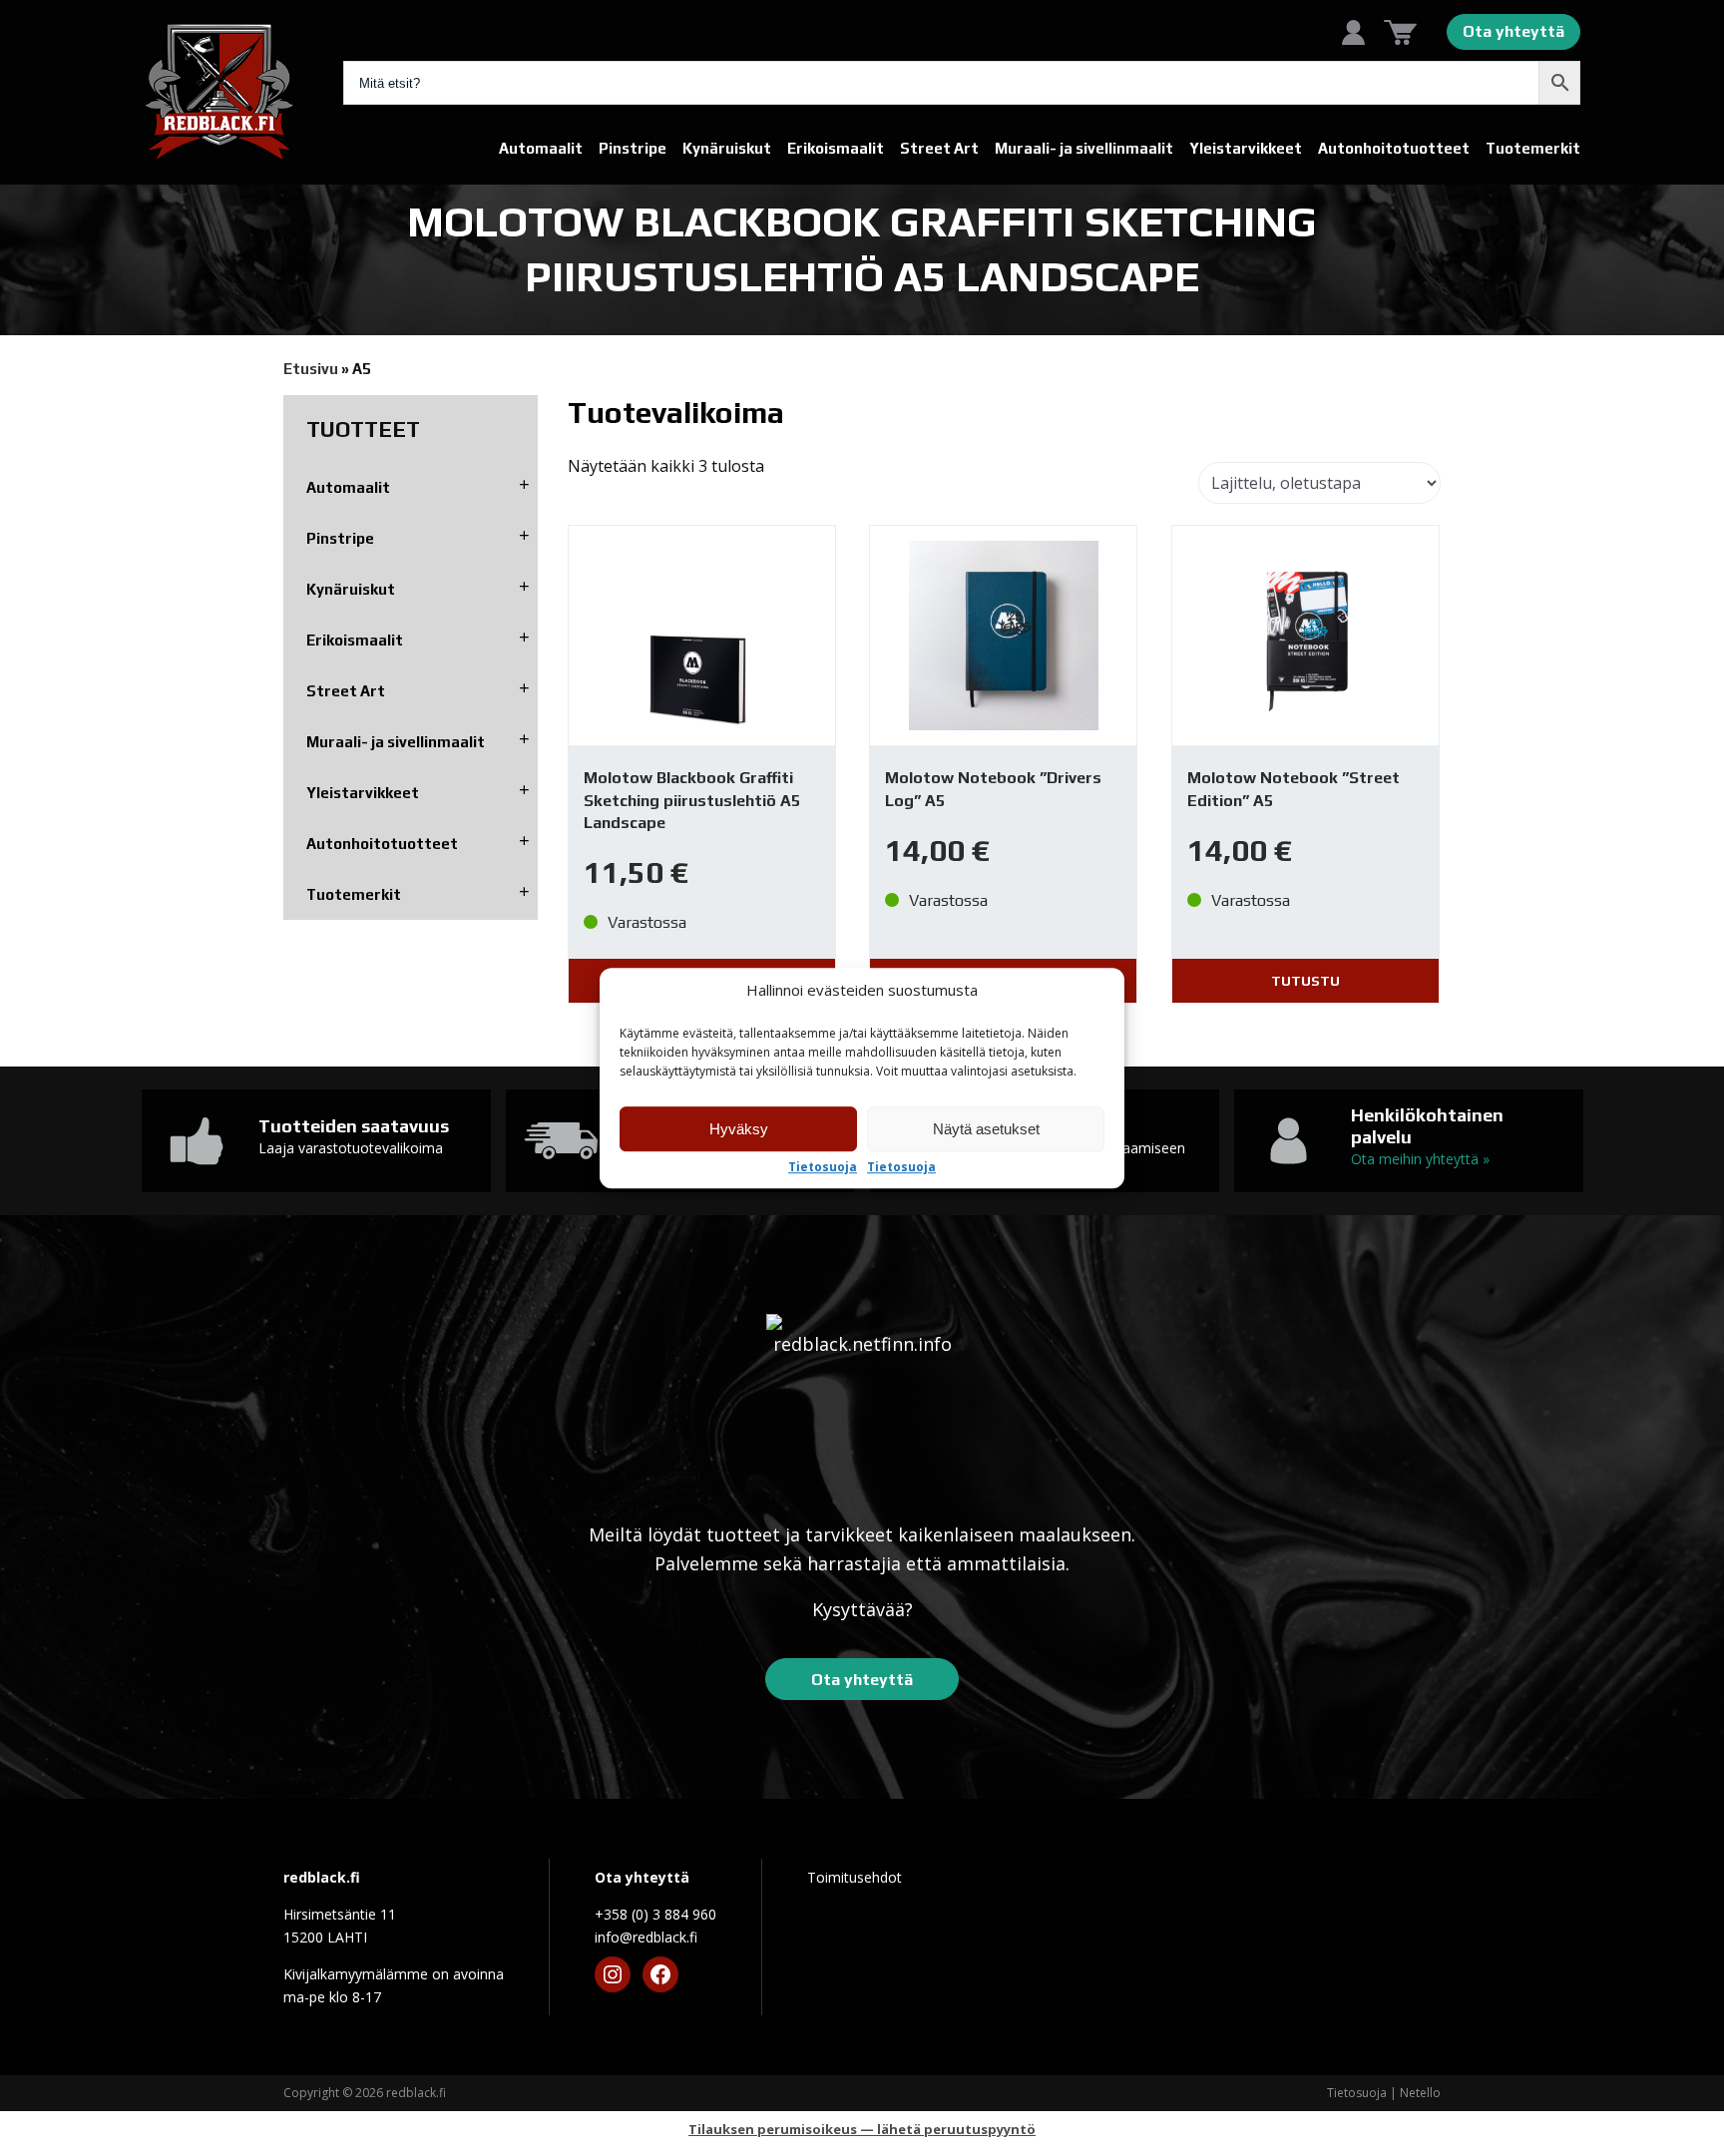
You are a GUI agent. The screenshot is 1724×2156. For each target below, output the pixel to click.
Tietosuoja (823, 1167)
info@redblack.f (646, 1937)
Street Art (939, 148)
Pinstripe (633, 148)
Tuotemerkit (1533, 148)
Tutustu (1305, 981)
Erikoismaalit (836, 148)
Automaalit (541, 148)
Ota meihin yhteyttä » (1420, 1159)
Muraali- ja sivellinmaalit (1084, 148)
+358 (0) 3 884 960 (655, 1914)
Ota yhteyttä (1513, 31)
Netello (1420, 2093)
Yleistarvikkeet (1246, 148)
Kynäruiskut (727, 148)
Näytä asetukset (986, 1129)
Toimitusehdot (855, 1877)
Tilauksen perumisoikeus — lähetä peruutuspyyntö (862, 2129)
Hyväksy (739, 1129)
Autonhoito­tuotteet (1394, 148)
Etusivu (311, 369)
